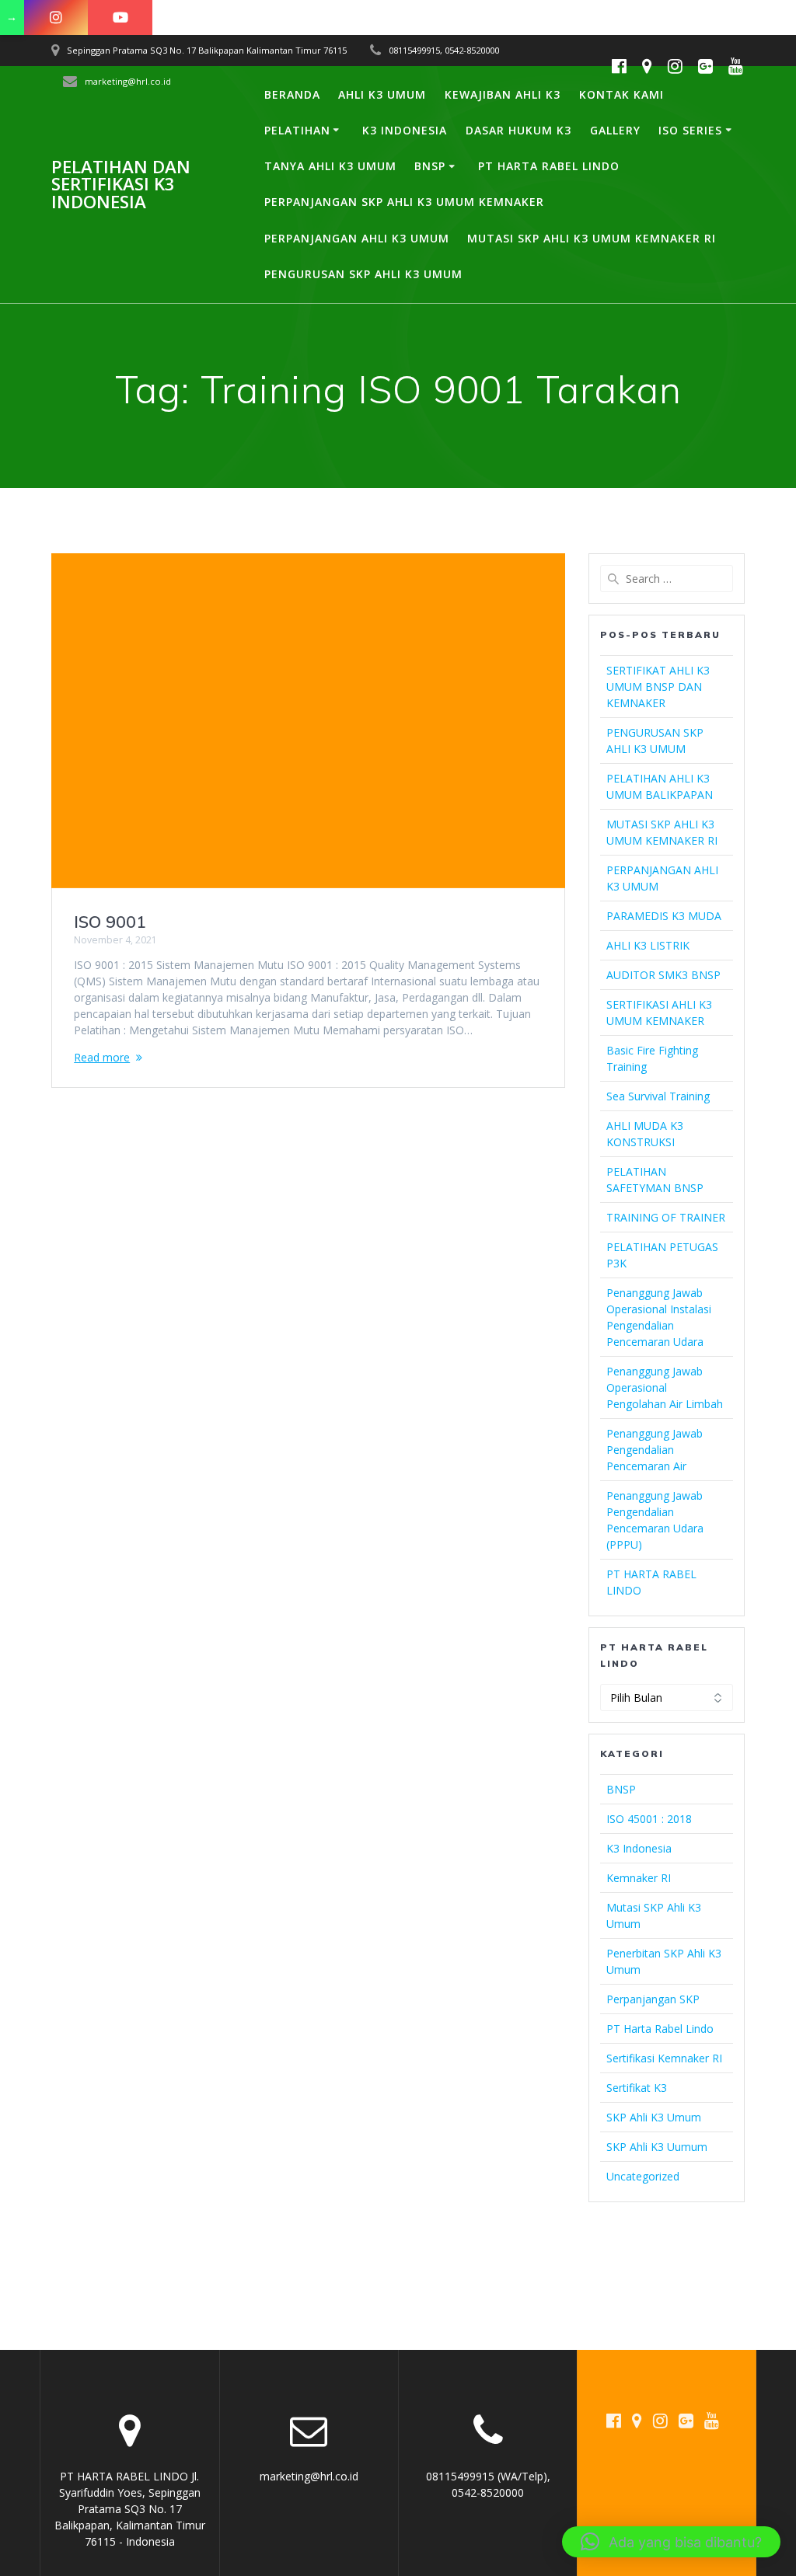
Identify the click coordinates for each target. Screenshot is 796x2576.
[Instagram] (56, 17)
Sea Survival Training (658, 1096)
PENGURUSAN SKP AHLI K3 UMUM (363, 274)
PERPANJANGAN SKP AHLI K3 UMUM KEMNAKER (404, 202)
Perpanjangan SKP (653, 1999)
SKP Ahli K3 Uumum (657, 2147)
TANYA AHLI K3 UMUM (330, 166)
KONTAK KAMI (621, 94)
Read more (102, 1057)
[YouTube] (120, 17)
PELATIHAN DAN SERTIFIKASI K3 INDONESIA (121, 185)
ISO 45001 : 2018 (649, 1819)
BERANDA (292, 94)
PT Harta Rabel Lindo (660, 2029)
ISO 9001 (110, 922)
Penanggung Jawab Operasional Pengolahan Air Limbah (665, 1387)
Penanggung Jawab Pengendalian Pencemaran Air (655, 1450)
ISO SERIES (690, 130)
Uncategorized (643, 2176)
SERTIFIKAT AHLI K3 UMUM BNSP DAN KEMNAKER (658, 687)
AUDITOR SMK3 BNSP (663, 975)
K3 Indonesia (639, 1848)
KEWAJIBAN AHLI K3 (503, 94)
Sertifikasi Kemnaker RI (664, 2058)
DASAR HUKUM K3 (518, 130)
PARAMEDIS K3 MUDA (664, 916)
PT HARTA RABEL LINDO (549, 166)
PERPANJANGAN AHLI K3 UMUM (357, 238)
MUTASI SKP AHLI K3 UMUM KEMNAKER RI (592, 238)
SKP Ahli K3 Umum (654, 2117)
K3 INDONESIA (405, 130)
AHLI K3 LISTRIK (648, 945)
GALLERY (615, 130)
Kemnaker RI (639, 1878)
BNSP (430, 166)
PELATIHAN (297, 130)
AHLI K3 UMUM (382, 94)
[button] (671, 2542)
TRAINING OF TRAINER (666, 1217)
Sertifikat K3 (637, 2088)
